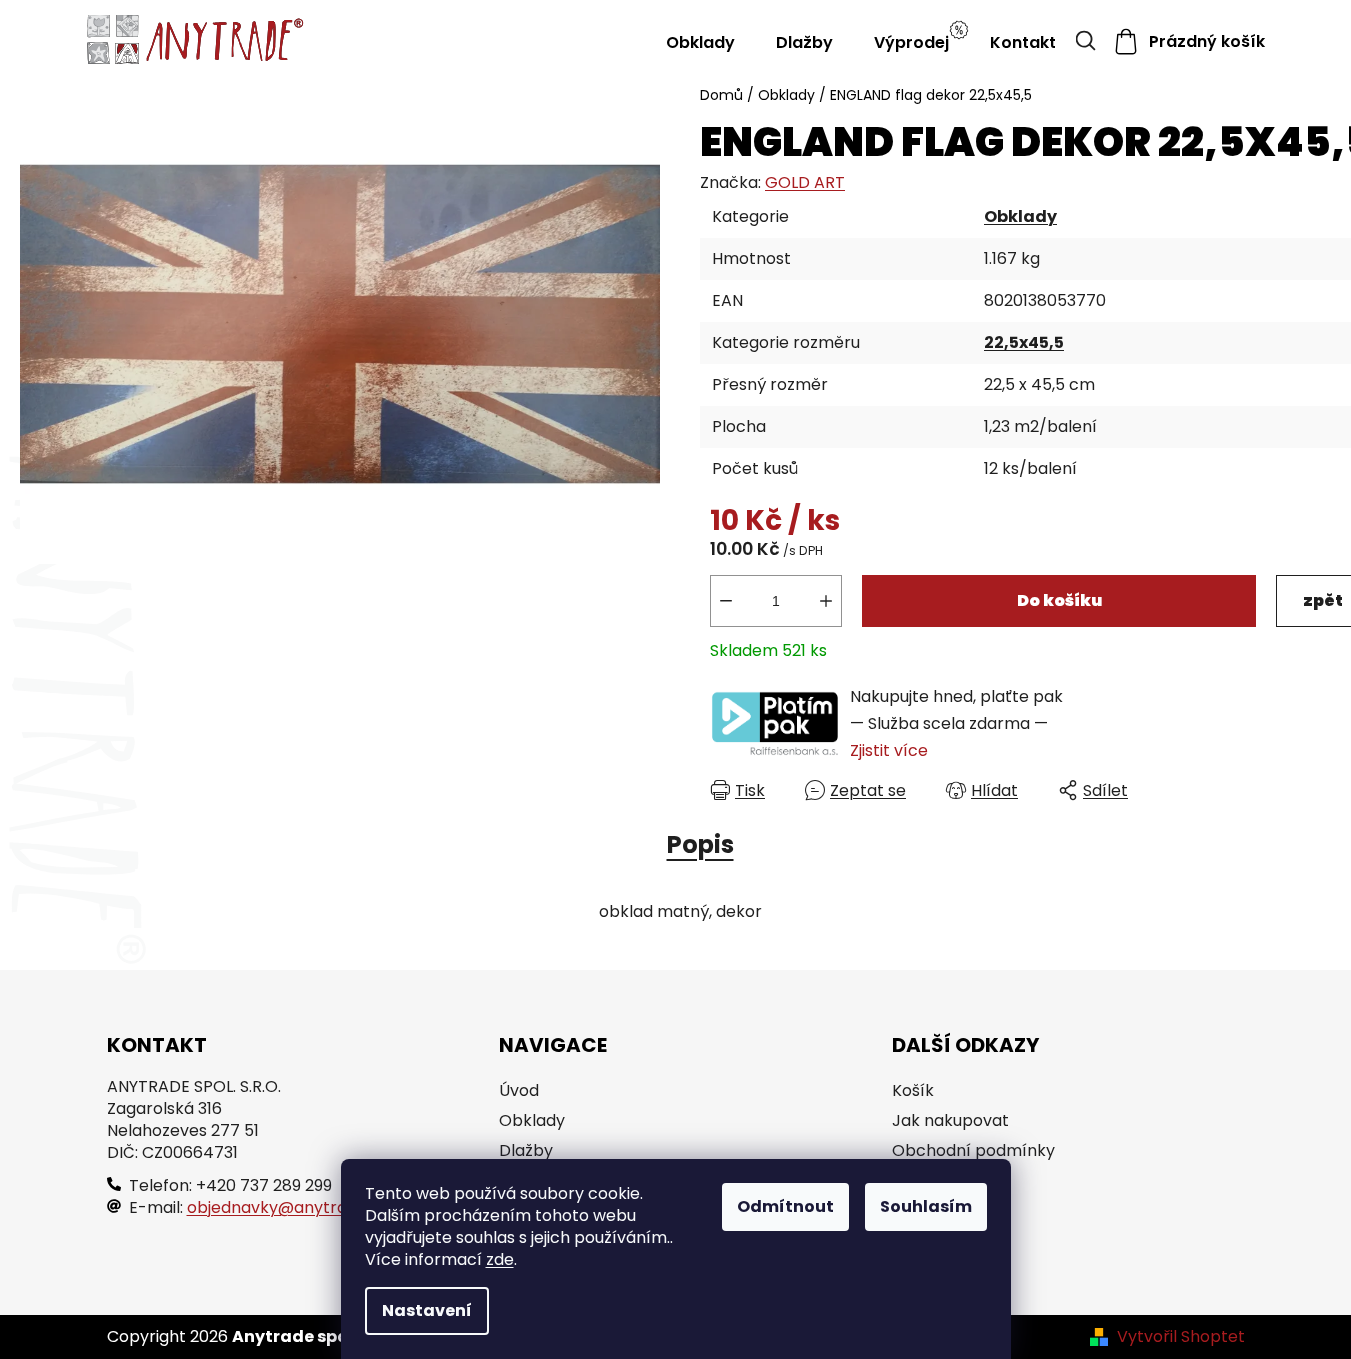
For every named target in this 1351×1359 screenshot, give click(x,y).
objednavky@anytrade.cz (287, 1208)
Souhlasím (926, 1206)
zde (500, 1259)
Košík (913, 1091)
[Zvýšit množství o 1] (826, 601)
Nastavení (427, 1310)
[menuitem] (700, 42)
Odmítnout (785, 1206)
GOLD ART (805, 182)
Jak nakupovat (950, 1121)
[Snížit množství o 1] (726, 601)
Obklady (1020, 216)
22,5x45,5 (1024, 342)
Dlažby (526, 1151)
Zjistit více (889, 750)
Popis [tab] (700, 844)
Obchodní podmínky (973, 1151)
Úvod (519, 1091)
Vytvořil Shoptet (1181, 1337)
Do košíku (1059, 600)
